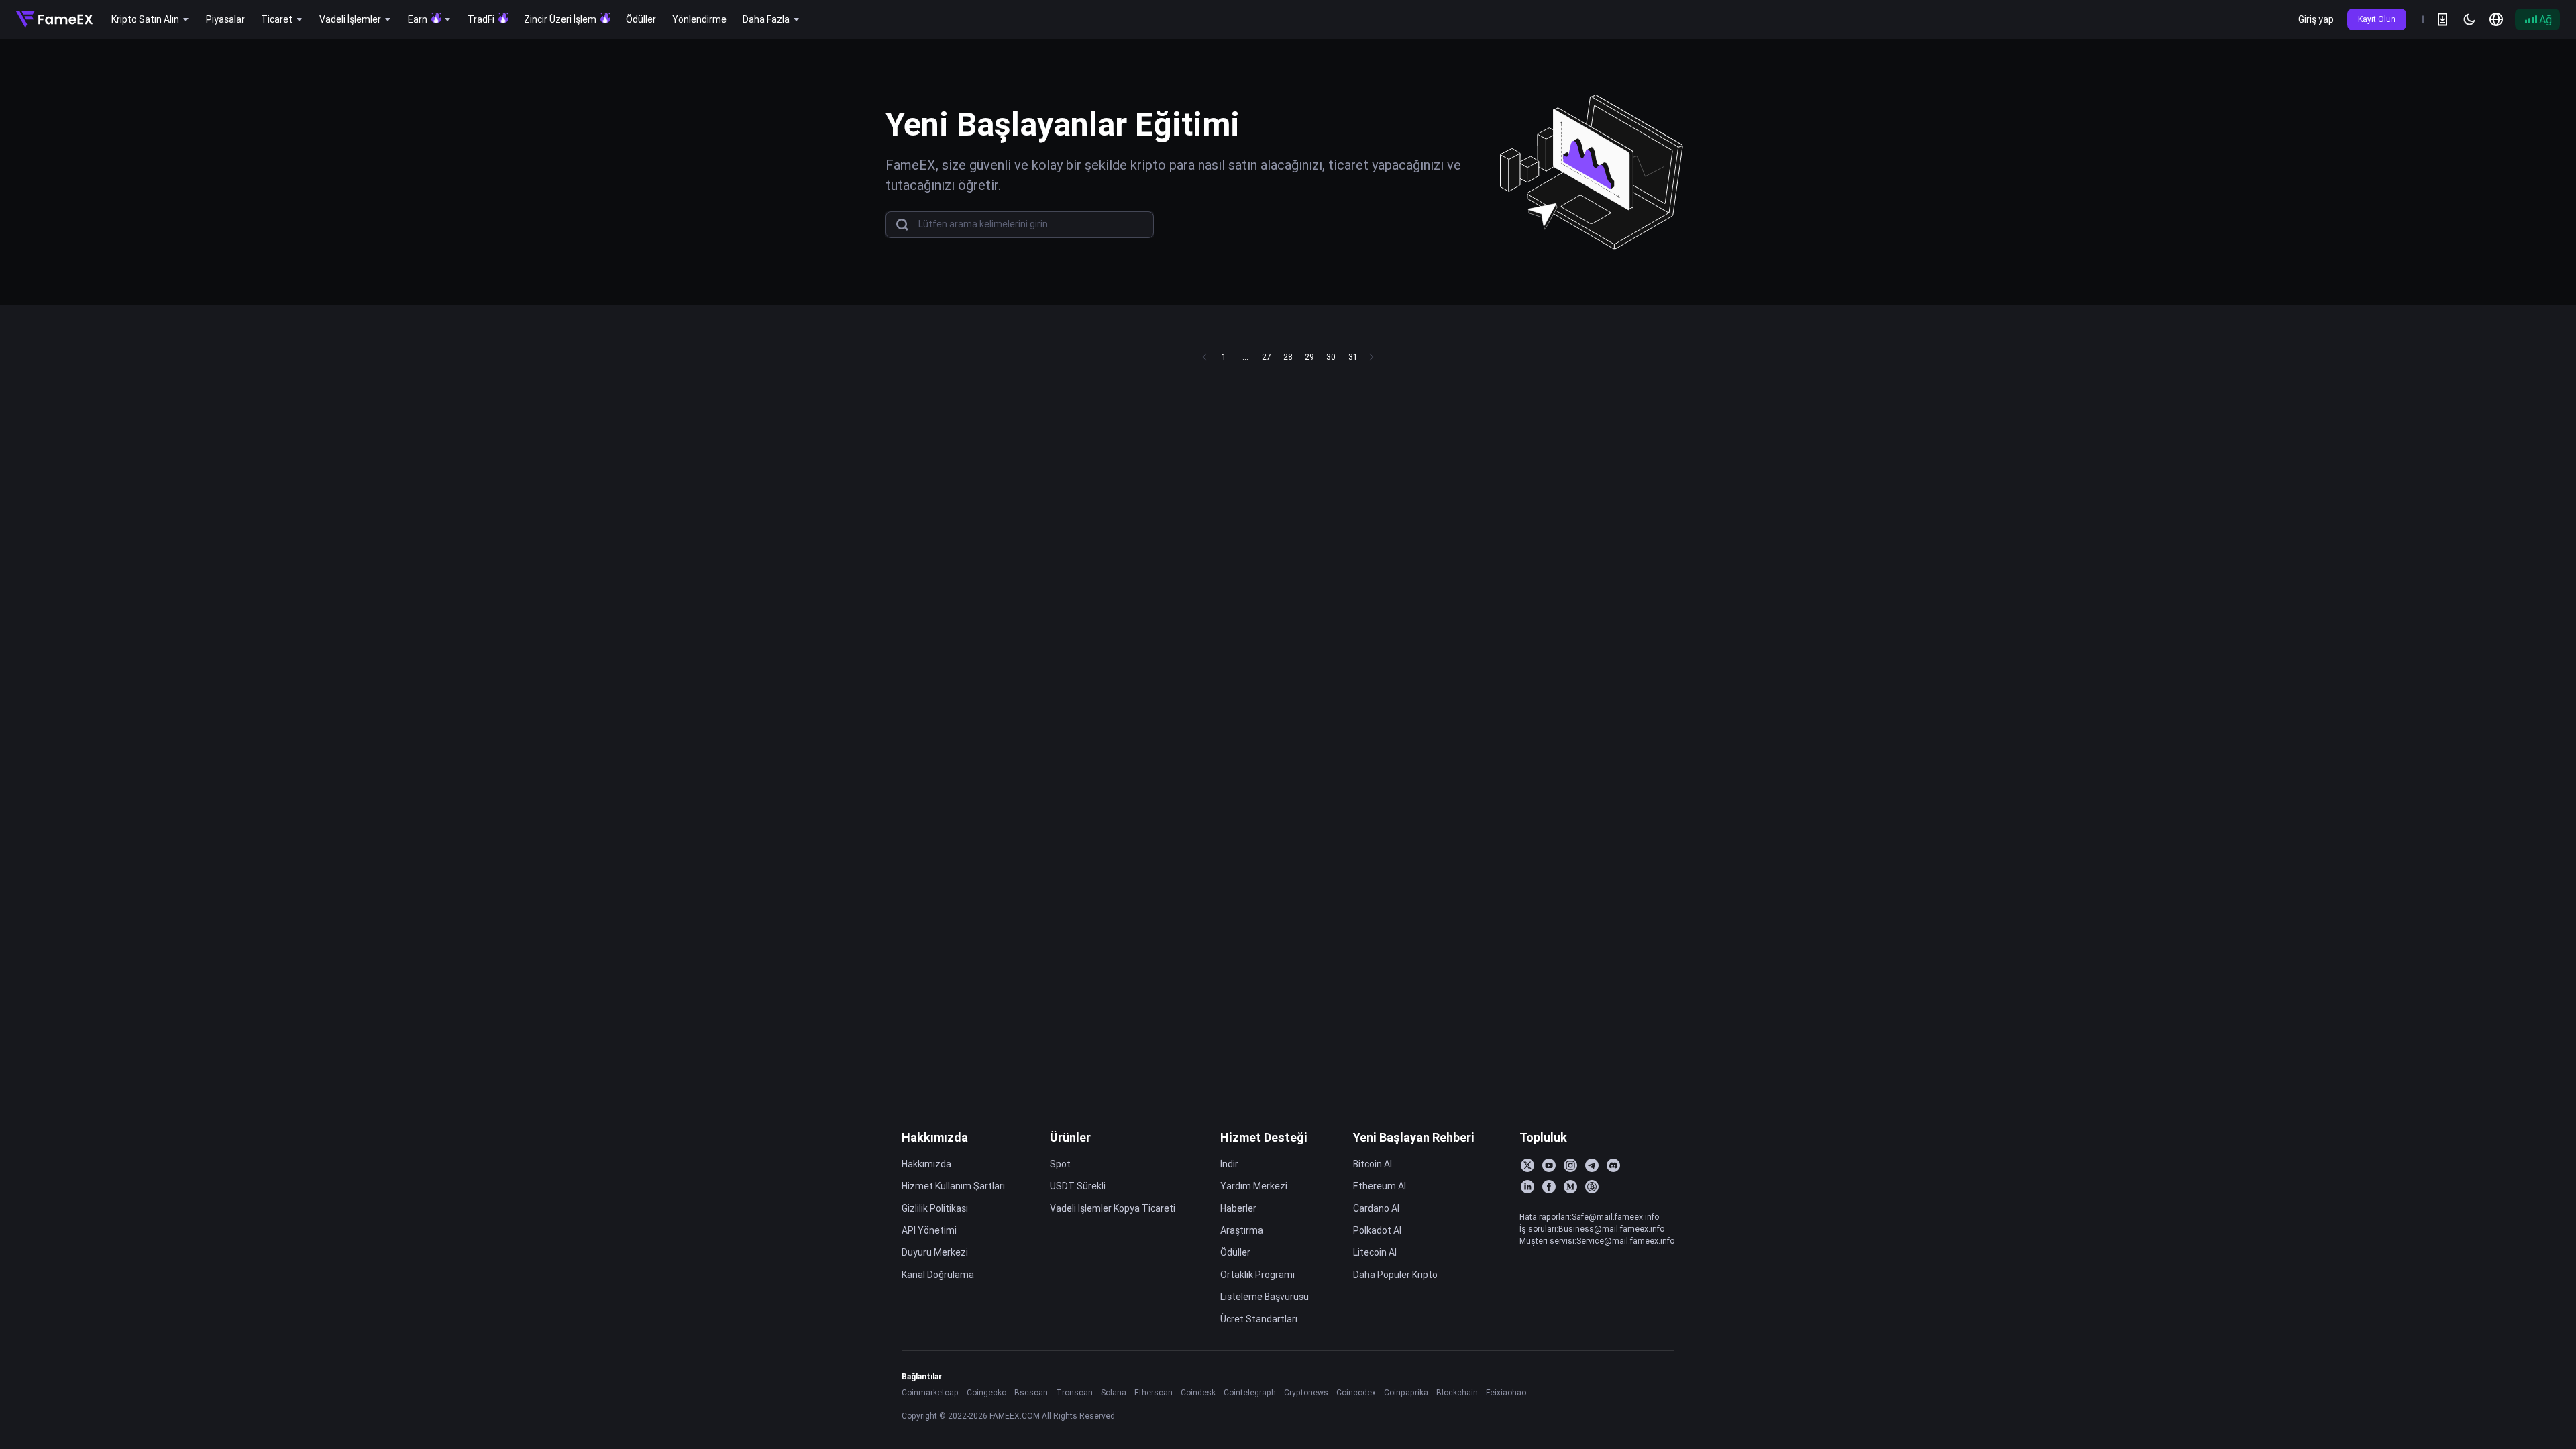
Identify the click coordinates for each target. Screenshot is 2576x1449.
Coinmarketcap (930, 1392)
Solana (1114, 1392)
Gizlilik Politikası (935, 1208)
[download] (2443, 19)
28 (1288, 357)
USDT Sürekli (1078, 1186)
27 (1267, 357)
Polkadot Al (1377, 1230)
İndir (1229, 1164)
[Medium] (1570, 1187)
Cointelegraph (1250, 1392)
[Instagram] (1570, 1165)
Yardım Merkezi (1254, 1186)
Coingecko (986, 1392)
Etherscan (1153, 1392)
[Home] (54, 19)
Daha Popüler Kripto (1395, 1275)
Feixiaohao (1506, 1392)
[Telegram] (1592, 1165)
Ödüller (1235, 1252)
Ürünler (1070, 1137)
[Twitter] (1527, 1165)
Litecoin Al (1375, 1252)
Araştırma (1242, 1230)
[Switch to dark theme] (2469, 19)
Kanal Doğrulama (938, 1275)
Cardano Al (1376, 1208)
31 (1353, 357)
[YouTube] (1549, 1165)
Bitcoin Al (1373, 1164)
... (1245, 357)
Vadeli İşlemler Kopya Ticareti (1113, 1208)
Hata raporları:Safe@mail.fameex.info (1589, 1217)
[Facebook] (1549, 1187)
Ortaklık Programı (1257, 1275)
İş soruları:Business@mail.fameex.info (1592, 1229)
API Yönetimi (929, 1230)
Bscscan (1031, 1392)
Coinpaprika (1406, 1392)
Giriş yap (2316, 19)
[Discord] (1613, 1165)
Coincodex (1356, 1392)
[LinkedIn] (1527, 1187)
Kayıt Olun (2377, 19)
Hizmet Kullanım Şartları (953, 1186)
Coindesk (1198, 1392)
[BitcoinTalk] (1592, 1187)
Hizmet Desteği (1264, 1137)
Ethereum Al (1380, 1186)
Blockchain (1457, 1392)
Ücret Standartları (1259, 1319)
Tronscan (1074, 1392)
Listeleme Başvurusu (1265, 1297)
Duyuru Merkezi (935, 1252)
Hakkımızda (935, 1137)
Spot (1060, 1164)
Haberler (1238, 1208)
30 (1331, 357)
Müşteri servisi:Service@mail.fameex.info (1597, 1241)
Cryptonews (1306, 1392)
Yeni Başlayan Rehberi (1414, 1137)
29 (1309, 357)
